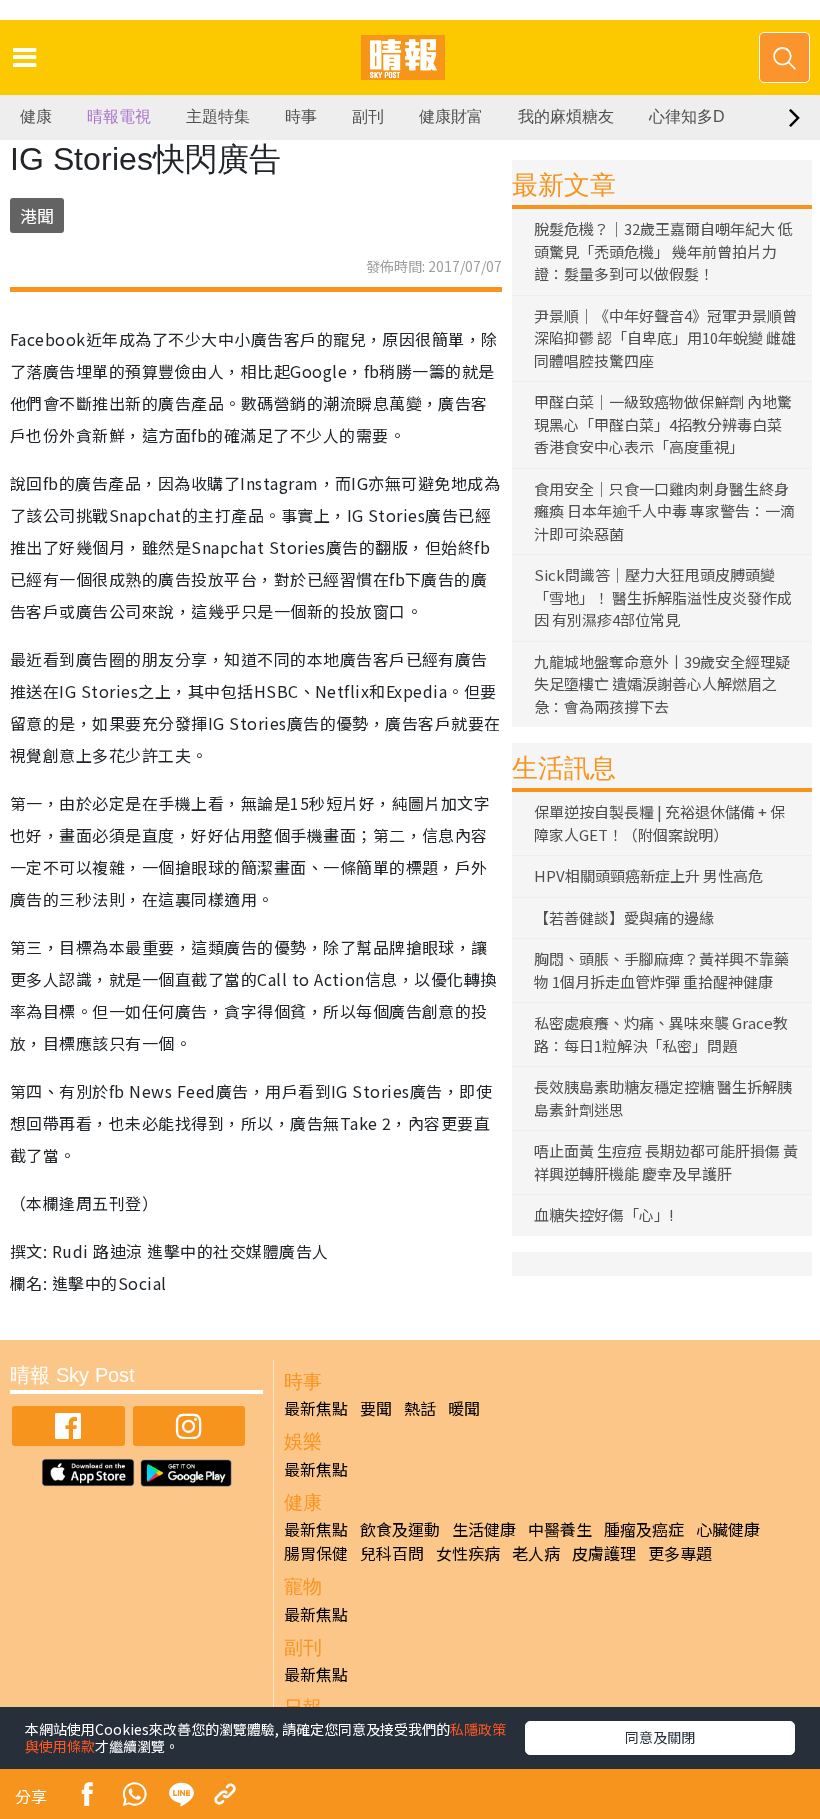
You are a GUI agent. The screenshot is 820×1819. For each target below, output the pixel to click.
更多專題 (680, 1553)
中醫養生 (560, 1529)
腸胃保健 (316, 1553)
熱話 (420, 1408)
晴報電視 (119, 116)
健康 (36, 116)
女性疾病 (468, 1553)
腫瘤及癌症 (644, 1529)
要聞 (376, 1408)
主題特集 (218, 116)
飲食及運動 (400, 1529)
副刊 (368, 116)
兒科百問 (392, 1553)
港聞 (37, 215)
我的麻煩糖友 (566, 116)
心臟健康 (728, 1529)
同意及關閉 (660, 1737)
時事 (301, 116)
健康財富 (451, 116)
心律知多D (687, 116)
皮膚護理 (604, 1553)
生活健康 (484, 1529)
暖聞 (464, 1408)
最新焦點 (316, 1408)
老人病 (536, 1553)
